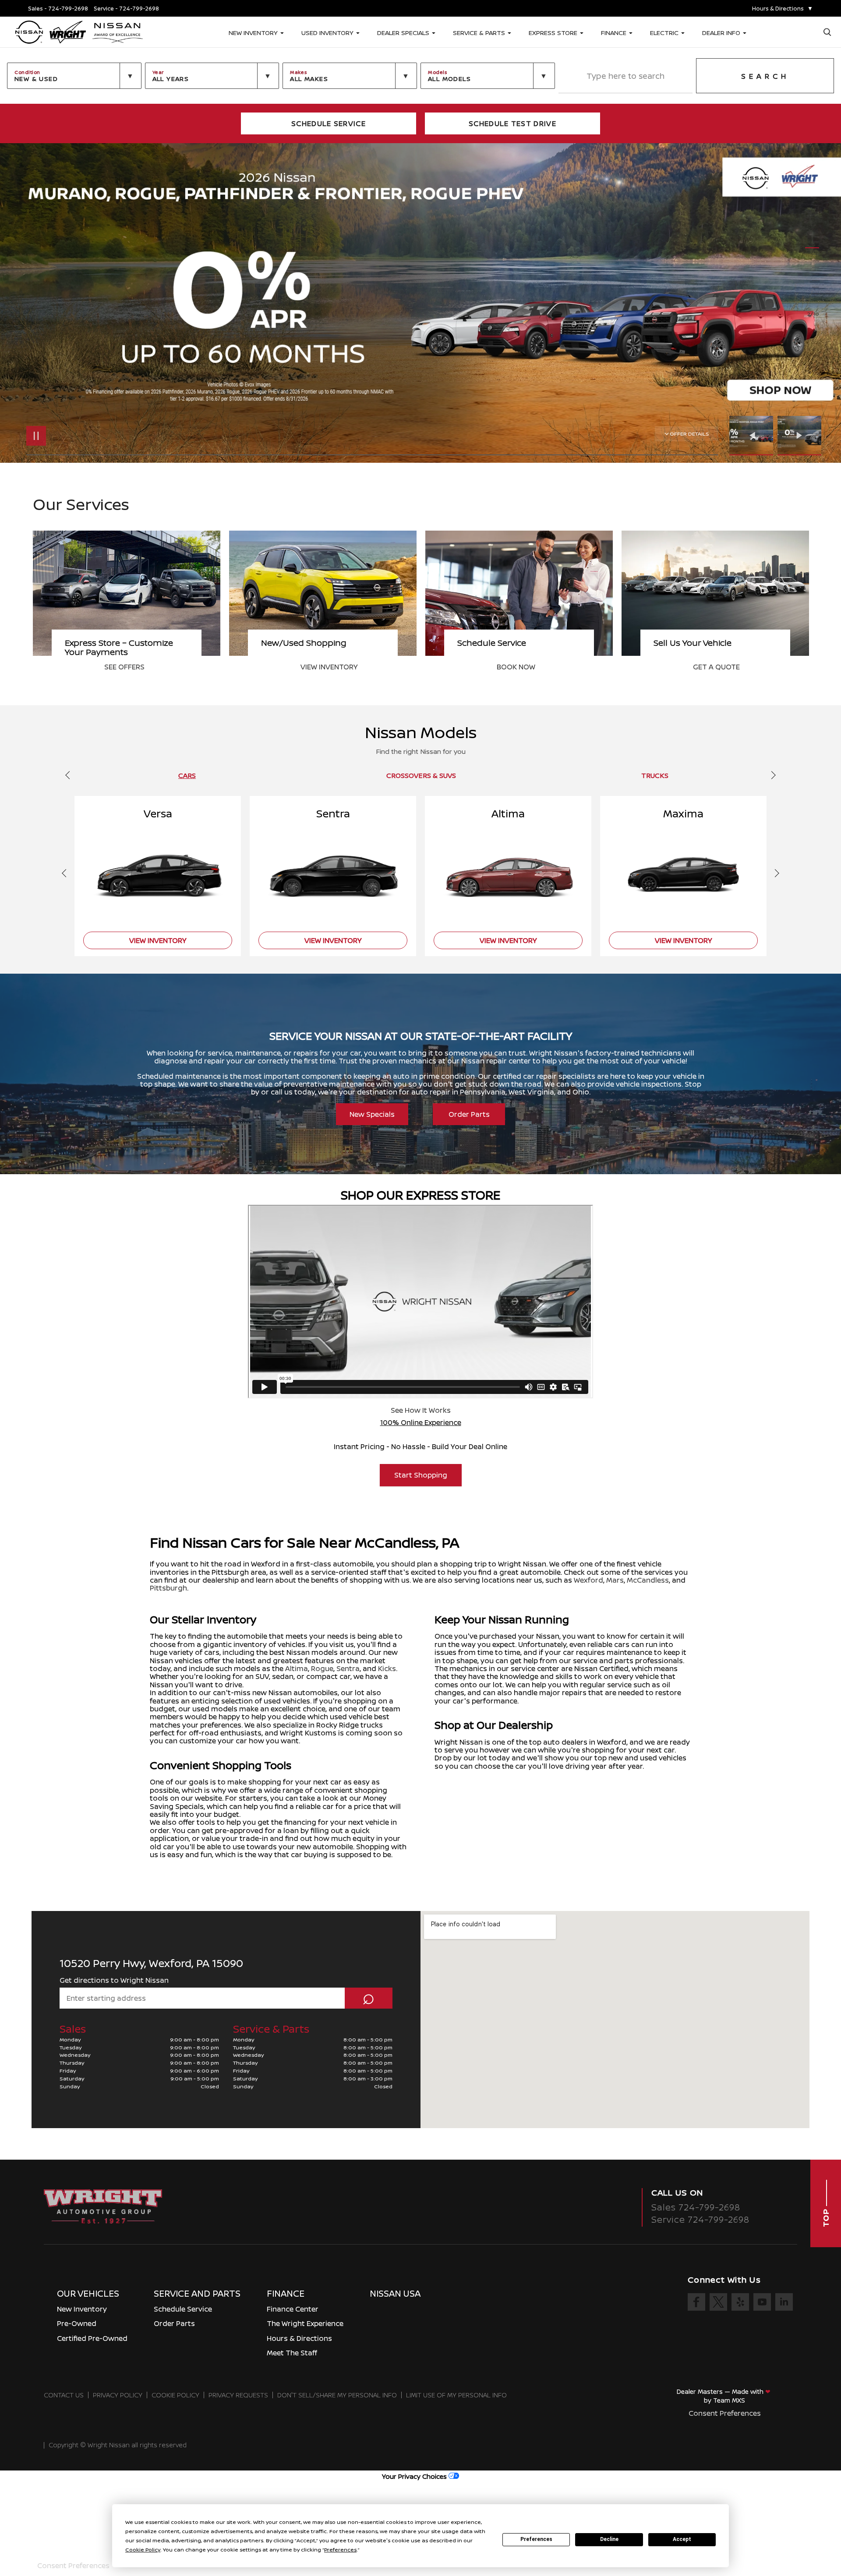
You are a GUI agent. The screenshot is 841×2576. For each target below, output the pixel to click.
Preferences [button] (340, 2550)
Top (826, 2217)
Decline (609, 2539)
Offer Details (689, 434)
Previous (753, 436)
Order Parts (469, 1114)
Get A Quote (324, 667)
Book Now (124, 667)
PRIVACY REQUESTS (238, 2395)
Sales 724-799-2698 (696, 2207)
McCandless (648, 1580)
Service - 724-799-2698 (126, 9)
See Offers (517, 667)
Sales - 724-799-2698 (58, 9)
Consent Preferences (725, 2413)
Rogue (322, 1668)
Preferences (536, 2539)
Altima (297, 1668)
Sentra (348, 1668)
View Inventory (722, 667)
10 (812, 301)
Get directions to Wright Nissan (114, 1980)
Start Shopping (421, 1475)
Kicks (387, 1668)
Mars (615, 1580)
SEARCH (765, 76)
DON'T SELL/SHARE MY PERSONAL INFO (337, 2395)
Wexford (588, 1580)
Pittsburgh (168, 1588)
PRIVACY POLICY (118, 2395)
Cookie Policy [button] (143, 2550)
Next (799, 436)
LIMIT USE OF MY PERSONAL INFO (456, 2395)
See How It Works (421, 1410)
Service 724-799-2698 (700, 2219)
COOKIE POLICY (175, 2395)
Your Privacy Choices (415, 2476)
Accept (682, 2539)
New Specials (372, 1114)
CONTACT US (64, 2395)
